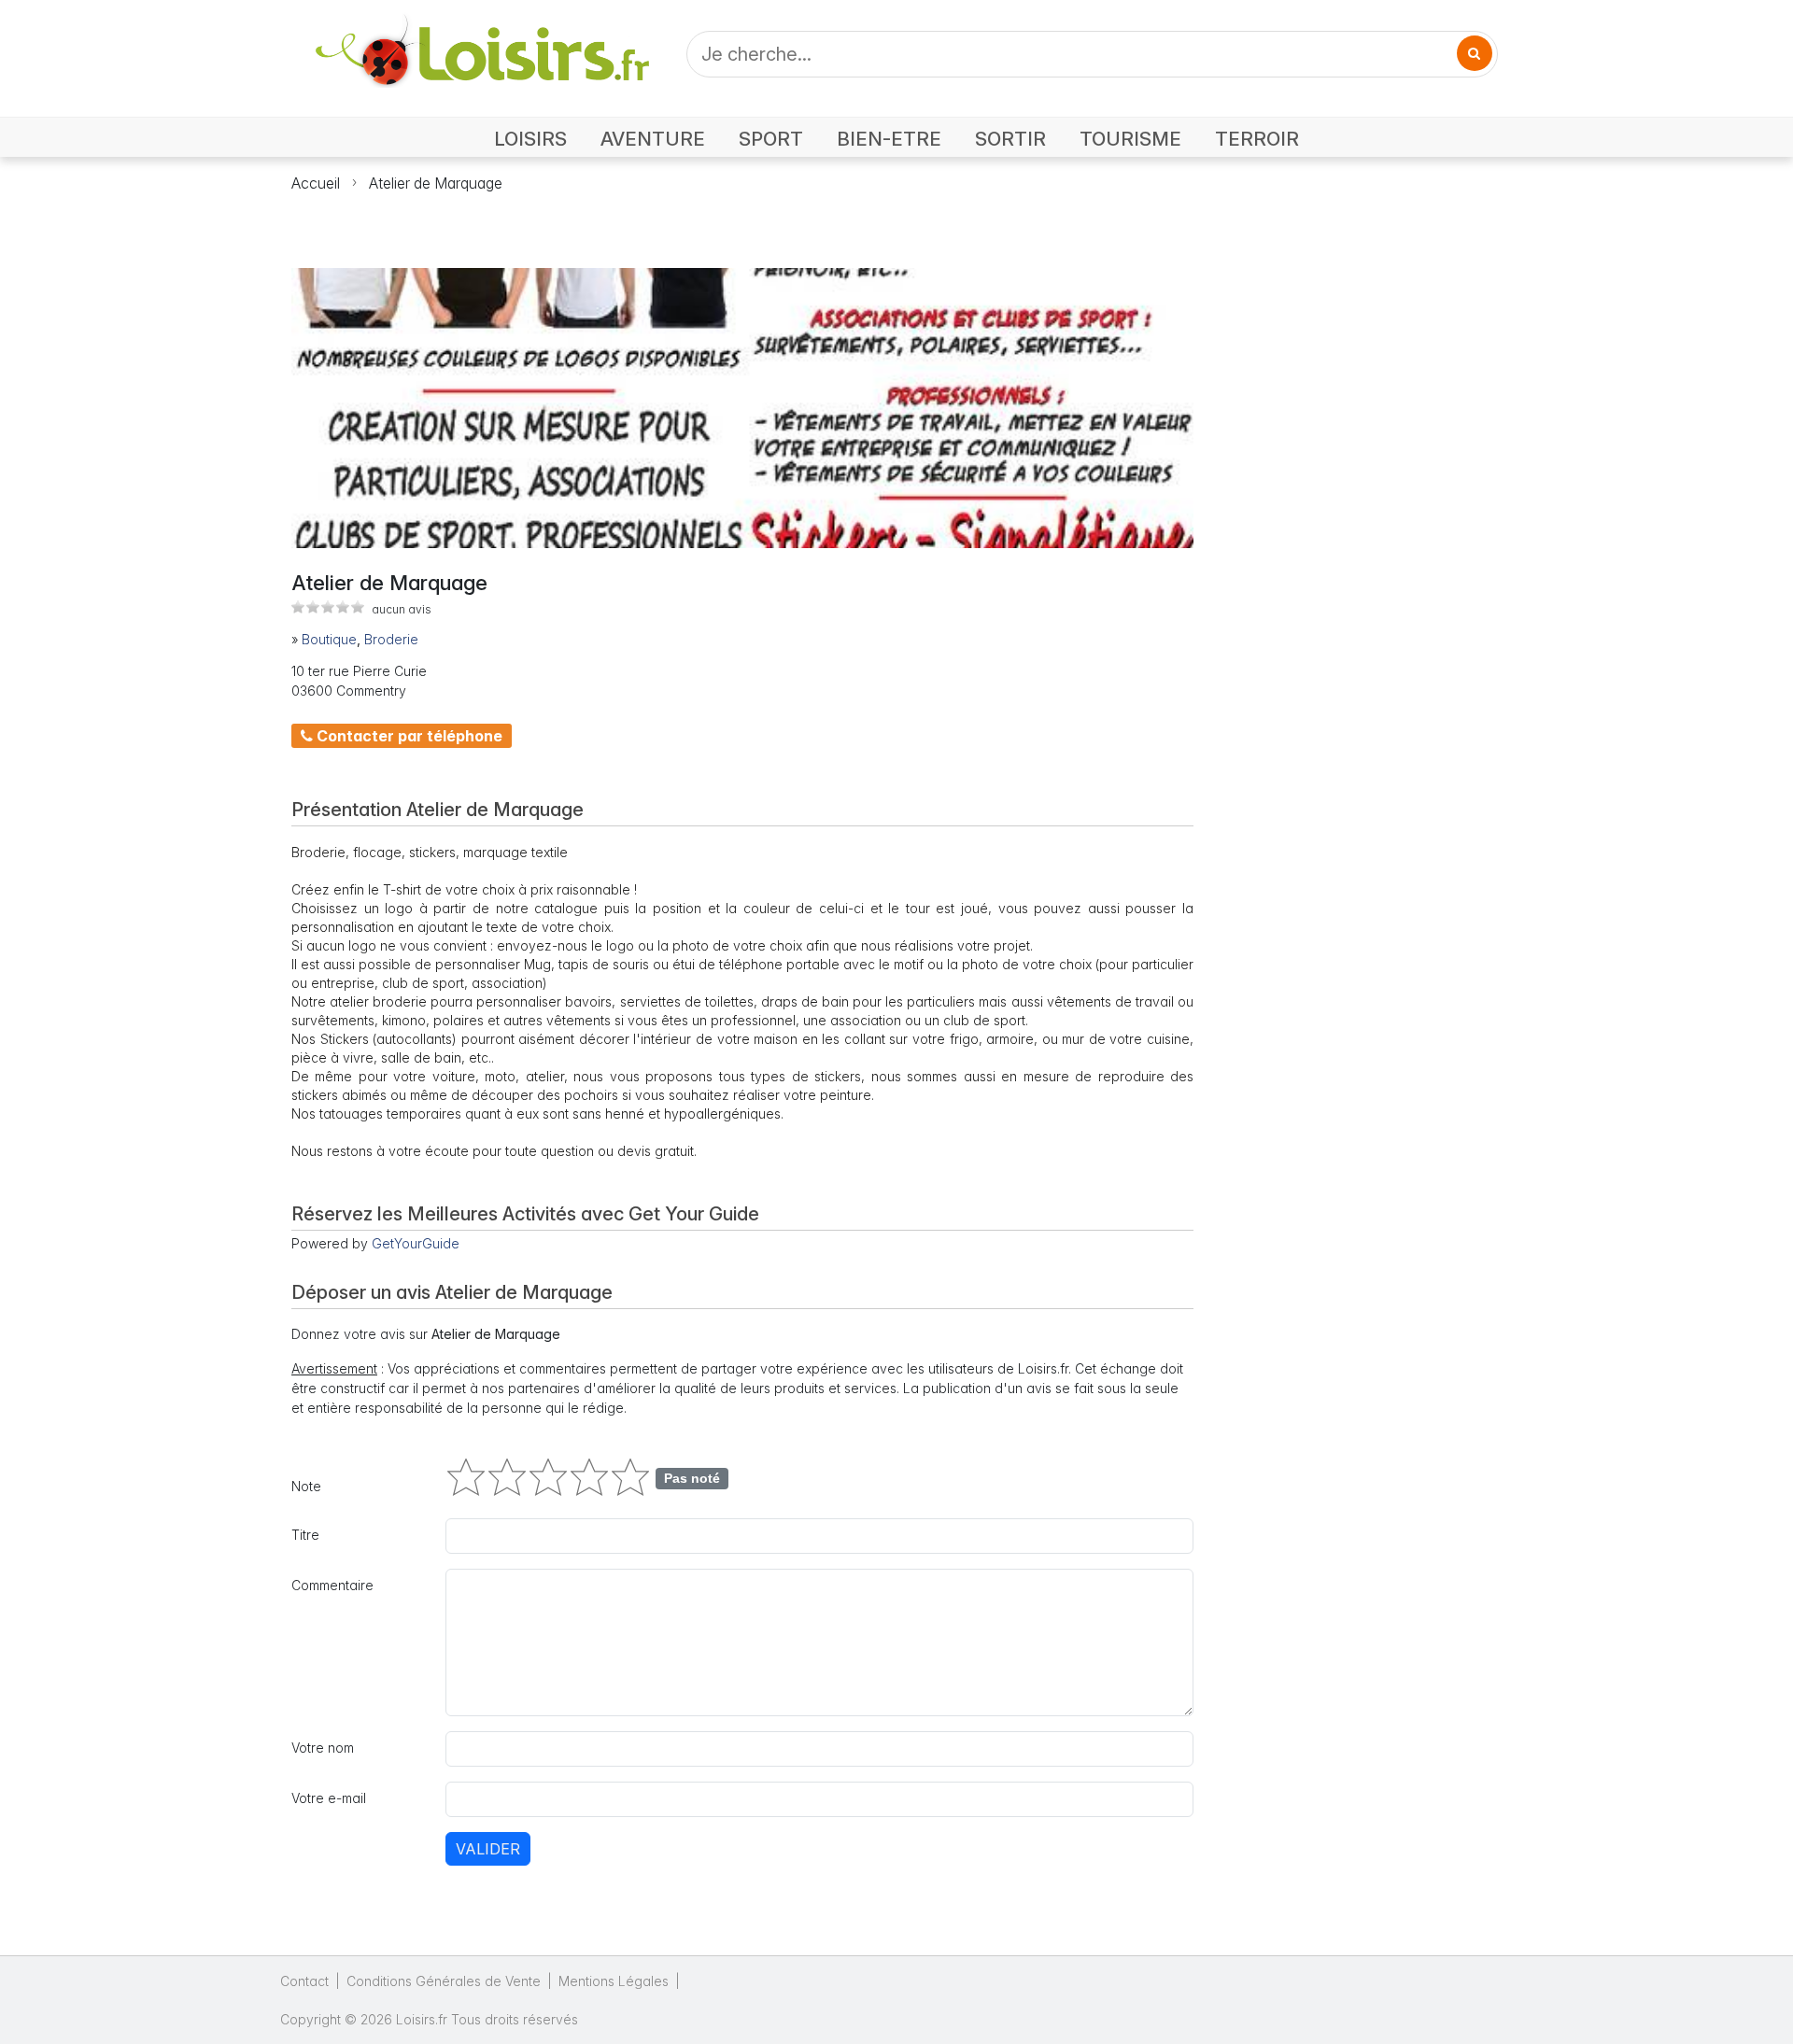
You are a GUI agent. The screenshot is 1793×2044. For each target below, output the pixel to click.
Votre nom (323, 1748)
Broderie (391, 639)
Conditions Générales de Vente (444, 1981)
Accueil (316, 183)
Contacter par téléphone (408, 736)
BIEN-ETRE (889, 139)
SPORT (771, 139)
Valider (488, 1849)
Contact (304, 1981)
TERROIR (1257, 139)
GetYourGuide (416, 1243)
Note (306, 1486)
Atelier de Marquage (436, 183)
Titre (305, 1535)
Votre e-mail (329, 1798)
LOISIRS (530, 139)
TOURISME (1130, 139)
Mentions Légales (614, 1981)
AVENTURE (653, 139)
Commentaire (332, 1585)
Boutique (329, 639)
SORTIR (1010, 139)
